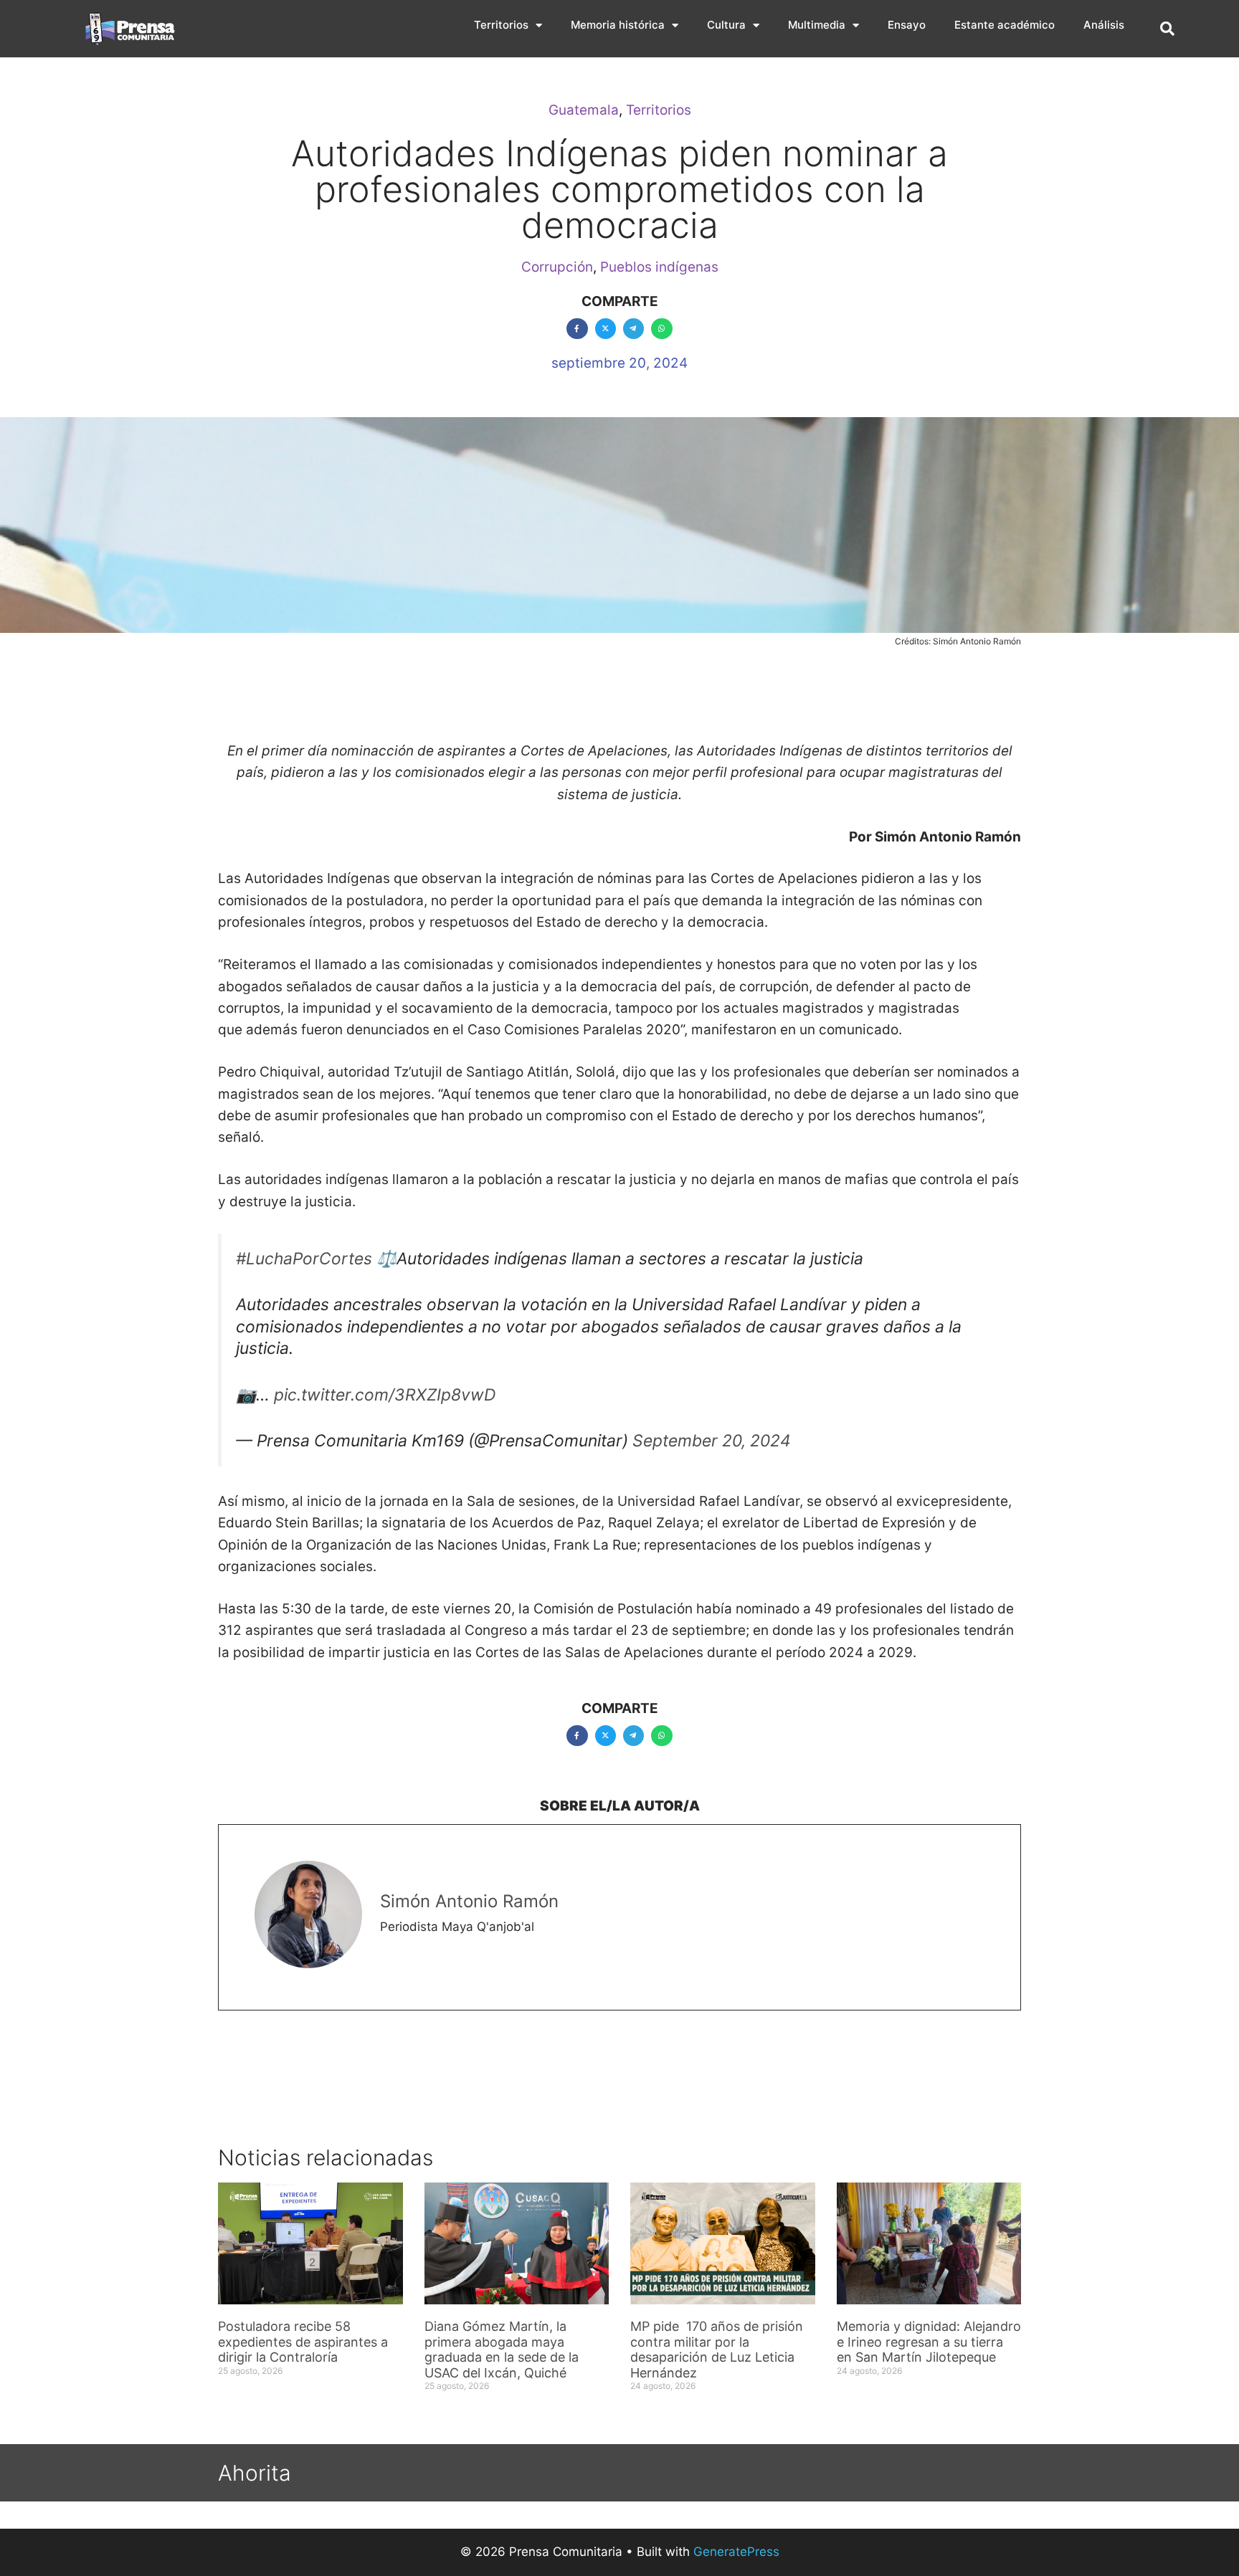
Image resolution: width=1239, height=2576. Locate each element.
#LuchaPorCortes (304, 1259)
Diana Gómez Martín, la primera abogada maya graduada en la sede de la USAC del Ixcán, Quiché (502, 2350)
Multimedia (817, 25)
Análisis (1104, 25)
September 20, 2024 (712, 1441)
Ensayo (907, 25)
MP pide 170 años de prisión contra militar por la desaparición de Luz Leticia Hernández (717, 2350)
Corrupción (557, 267)
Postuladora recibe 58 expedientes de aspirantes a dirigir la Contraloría (303, 2342)
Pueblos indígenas (659, 267)
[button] (1167, 29)
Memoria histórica (618, 25)
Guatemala (584, 110)
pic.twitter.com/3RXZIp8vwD (385, 1395)
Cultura (726, 25)
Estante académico (1005, 25)
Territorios (501, 25)
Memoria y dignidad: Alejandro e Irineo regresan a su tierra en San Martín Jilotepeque (929, 2342)
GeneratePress (736, 2552)
